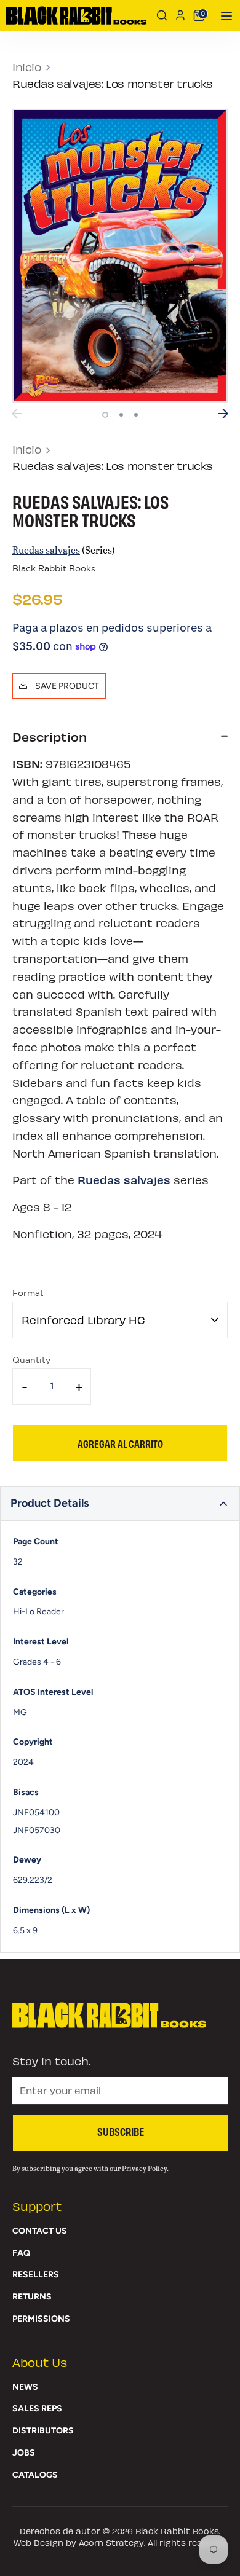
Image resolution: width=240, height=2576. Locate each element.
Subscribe (121, 2131)
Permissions (41, 2319)
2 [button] (121, 415)
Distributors (43, 2431)
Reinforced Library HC (83, 1320)
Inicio (27, 67)
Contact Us (40, 2231)
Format (28, 1294)
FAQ (21, 2253)
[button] (120, 1504)
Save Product (66, 686)
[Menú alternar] (222, 16)
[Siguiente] (223, 414)
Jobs (24, 2453)
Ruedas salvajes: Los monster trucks (113, 84)
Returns (32, 2297)
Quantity (31, 1361)
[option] (120, 256)
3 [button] (136, 415)
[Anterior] (17, 414)
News (25, 2387)
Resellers (36, 2275)
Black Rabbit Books (54, 569)
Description (50, 736)
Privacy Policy (144, 2168)
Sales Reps (37, 2409)
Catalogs (35, 2475)
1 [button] (105, 415)
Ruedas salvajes (46, 550)
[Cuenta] (180, 15)
